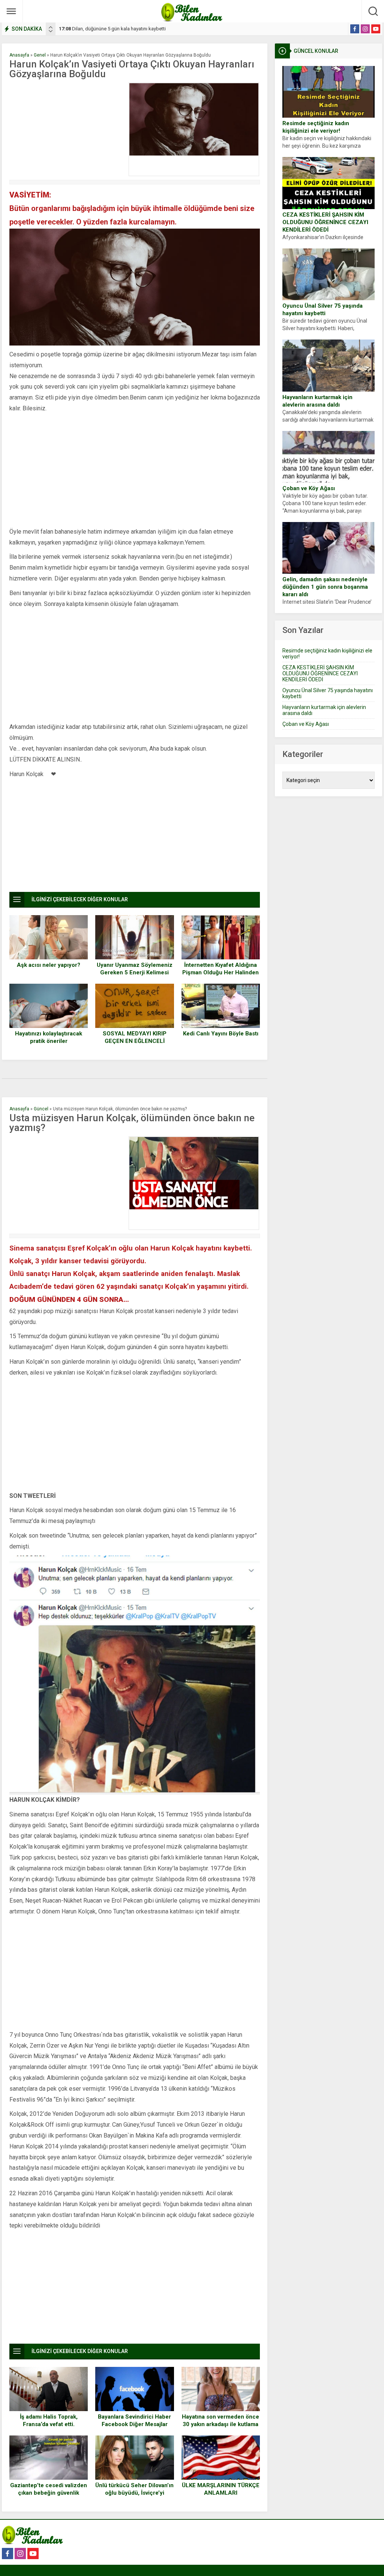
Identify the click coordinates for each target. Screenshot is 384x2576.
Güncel (41, 1109)
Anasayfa (19, 55)
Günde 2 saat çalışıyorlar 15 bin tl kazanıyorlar (115, 29)
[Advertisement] (67, 129)
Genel (40, 55)
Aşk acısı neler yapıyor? (49, 965)
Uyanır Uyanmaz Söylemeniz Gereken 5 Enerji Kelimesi (135, 969)
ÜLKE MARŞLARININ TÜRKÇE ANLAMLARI (221, 2489)
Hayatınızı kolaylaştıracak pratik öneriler (49, 1037)
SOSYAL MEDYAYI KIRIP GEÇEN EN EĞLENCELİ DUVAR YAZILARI (135, 1041)
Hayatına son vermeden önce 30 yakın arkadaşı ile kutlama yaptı (220, 2424)
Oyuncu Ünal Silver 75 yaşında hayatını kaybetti (322, 310)
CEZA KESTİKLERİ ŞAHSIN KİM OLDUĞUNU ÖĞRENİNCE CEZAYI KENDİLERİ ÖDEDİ (325, 222)
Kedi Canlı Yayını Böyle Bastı (221, 1034)
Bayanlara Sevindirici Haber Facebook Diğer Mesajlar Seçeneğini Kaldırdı (134, 2424)
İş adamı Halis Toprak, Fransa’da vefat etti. (49, 2420)
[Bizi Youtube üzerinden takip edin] (376, 29)
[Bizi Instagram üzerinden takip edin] (365, 29)
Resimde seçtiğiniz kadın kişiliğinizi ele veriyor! (316, 127)
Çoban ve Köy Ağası (309, 488)
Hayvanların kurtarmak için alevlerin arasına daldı (317, 401)
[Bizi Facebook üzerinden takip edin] (355, 29)
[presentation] (51, 27)
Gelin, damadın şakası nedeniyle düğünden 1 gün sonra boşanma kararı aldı (325, 587)
